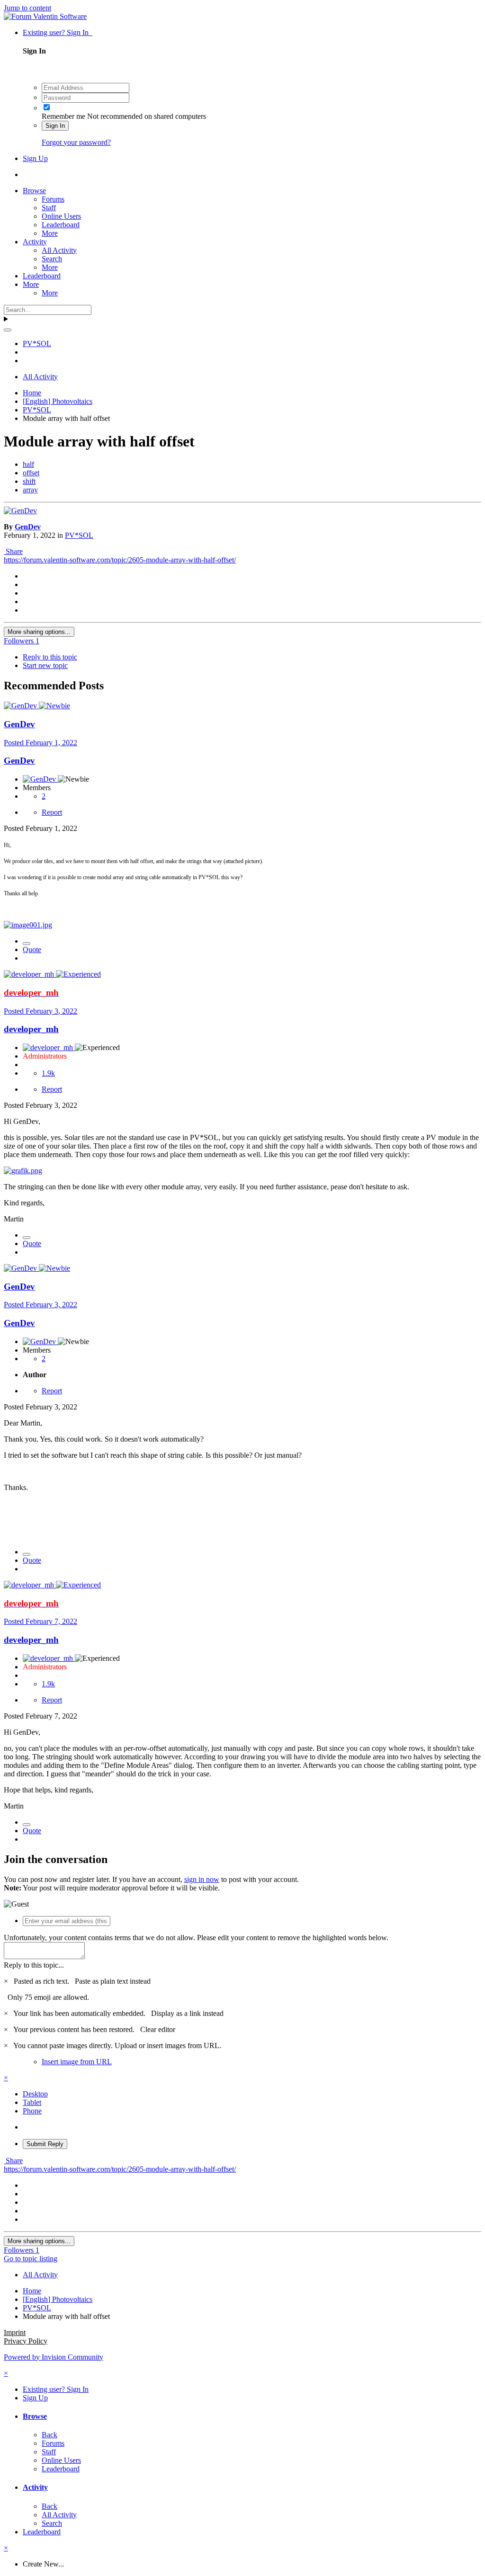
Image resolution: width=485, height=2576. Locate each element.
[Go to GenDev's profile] (20, 511)
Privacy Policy (26, 2341)
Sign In (55, 126)
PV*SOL (79, 535)
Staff (49, 208)
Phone (32, 2111)
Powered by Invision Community (54, 2357)
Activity (35, 242)
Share (13, 551)
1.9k (48, 1073)
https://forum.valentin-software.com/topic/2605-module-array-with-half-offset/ (120, 560)
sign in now (202, 1879)
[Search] (8, 330)
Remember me (63, 116)
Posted (40, 743)
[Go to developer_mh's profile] (30, 974)
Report (52, 812)
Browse (34, 191)
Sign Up (35, 158)
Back (49, 2435)
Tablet (32, 2102)
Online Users (61, 216)
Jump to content (27, 8)
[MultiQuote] (27, 944)
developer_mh (31, 1029)
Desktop (35, 2094)
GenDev (28, 527)
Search (52, 259)
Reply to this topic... (34, 1965)
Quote (32, 949)
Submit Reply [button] (45, 2144)
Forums (53, 199)
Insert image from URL (77, 2062)
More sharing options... (39, 632)
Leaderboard (61, 225)
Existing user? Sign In (58, 32)
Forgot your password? (76, 142)
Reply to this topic (50, 657)
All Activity (59, 250)
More (50, 233)
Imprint (15, 2332)
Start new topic (45, 665)
